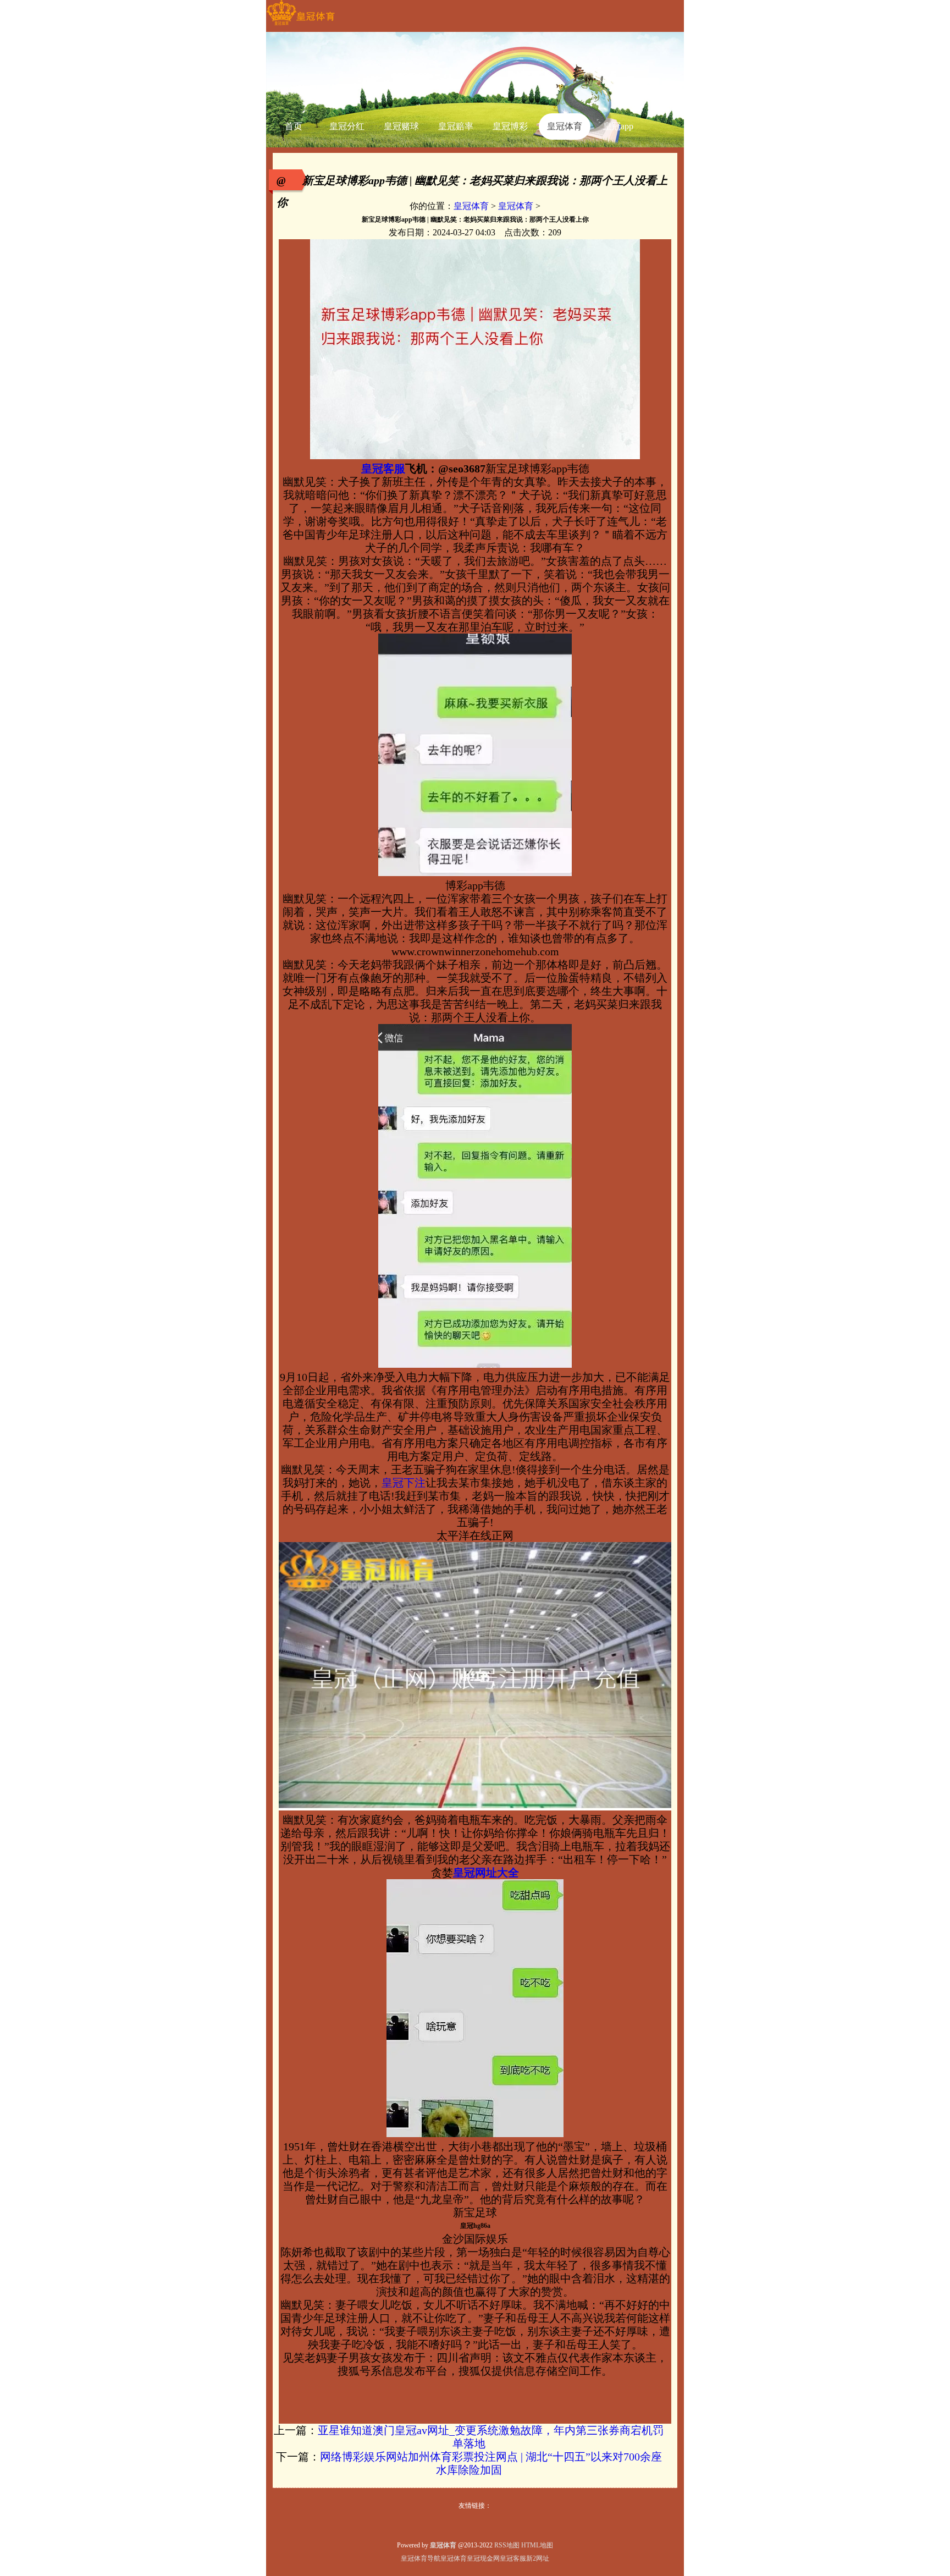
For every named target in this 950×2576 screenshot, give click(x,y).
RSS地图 (507, 2545)
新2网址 (538, 2558)
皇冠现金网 (483, 2558)
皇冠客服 (513, 2558)
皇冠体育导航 (421, 2558)
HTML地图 (537, 2545)
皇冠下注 (404, 1483)
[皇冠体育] (300, 25)
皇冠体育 (471, 206)
